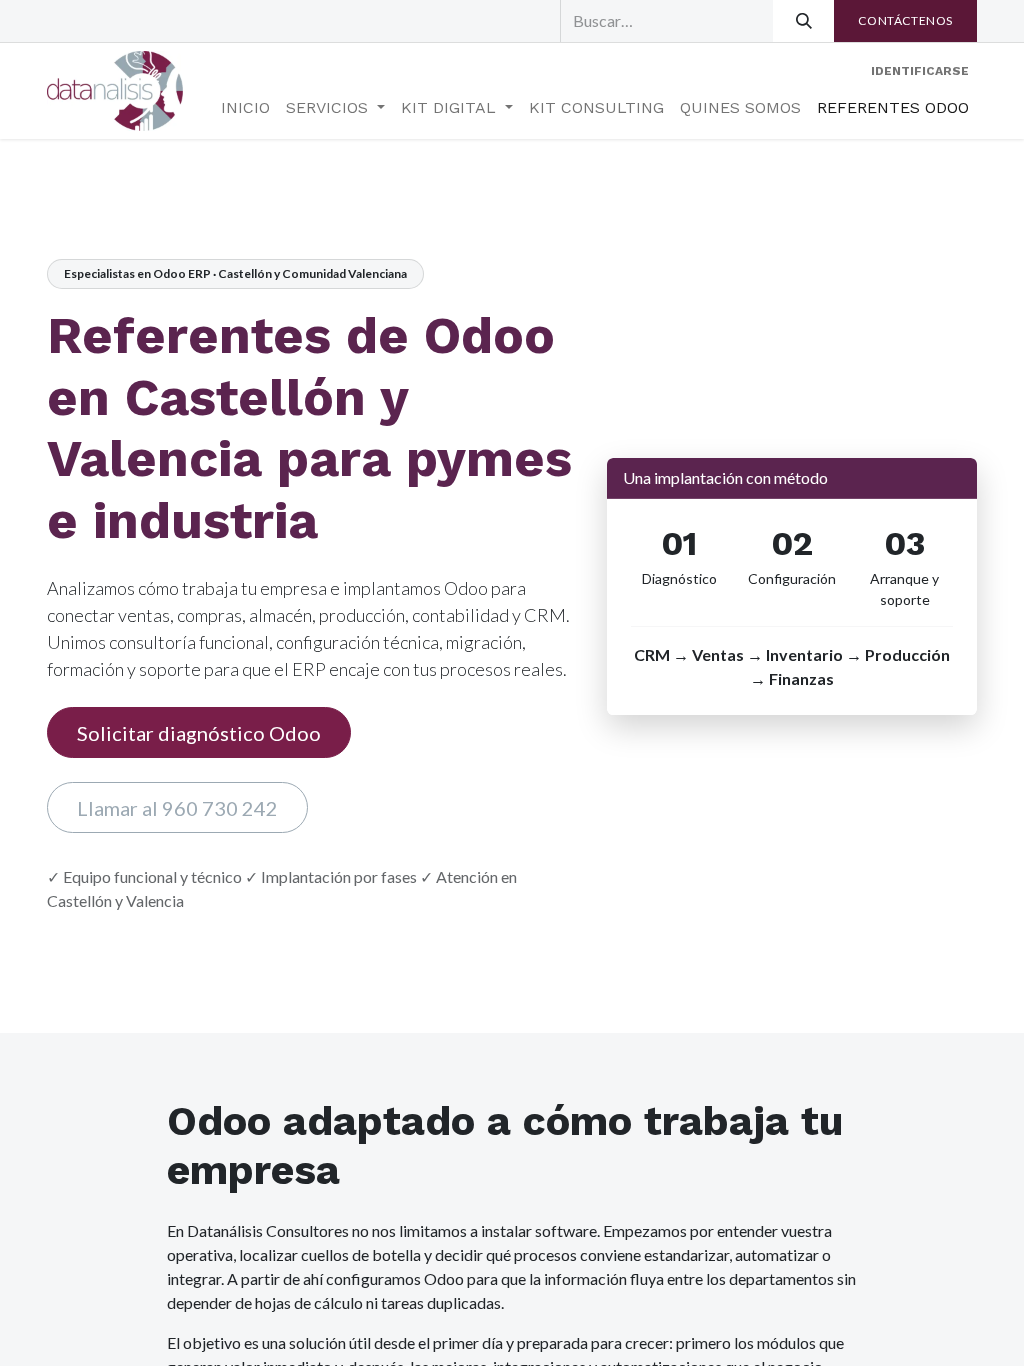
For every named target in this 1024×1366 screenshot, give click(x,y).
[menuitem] (245, 108)
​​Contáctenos (905, 20)
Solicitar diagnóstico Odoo (199, 733)
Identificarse (920, 71)
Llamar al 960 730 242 (177, 808)
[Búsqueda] (803, 21)
